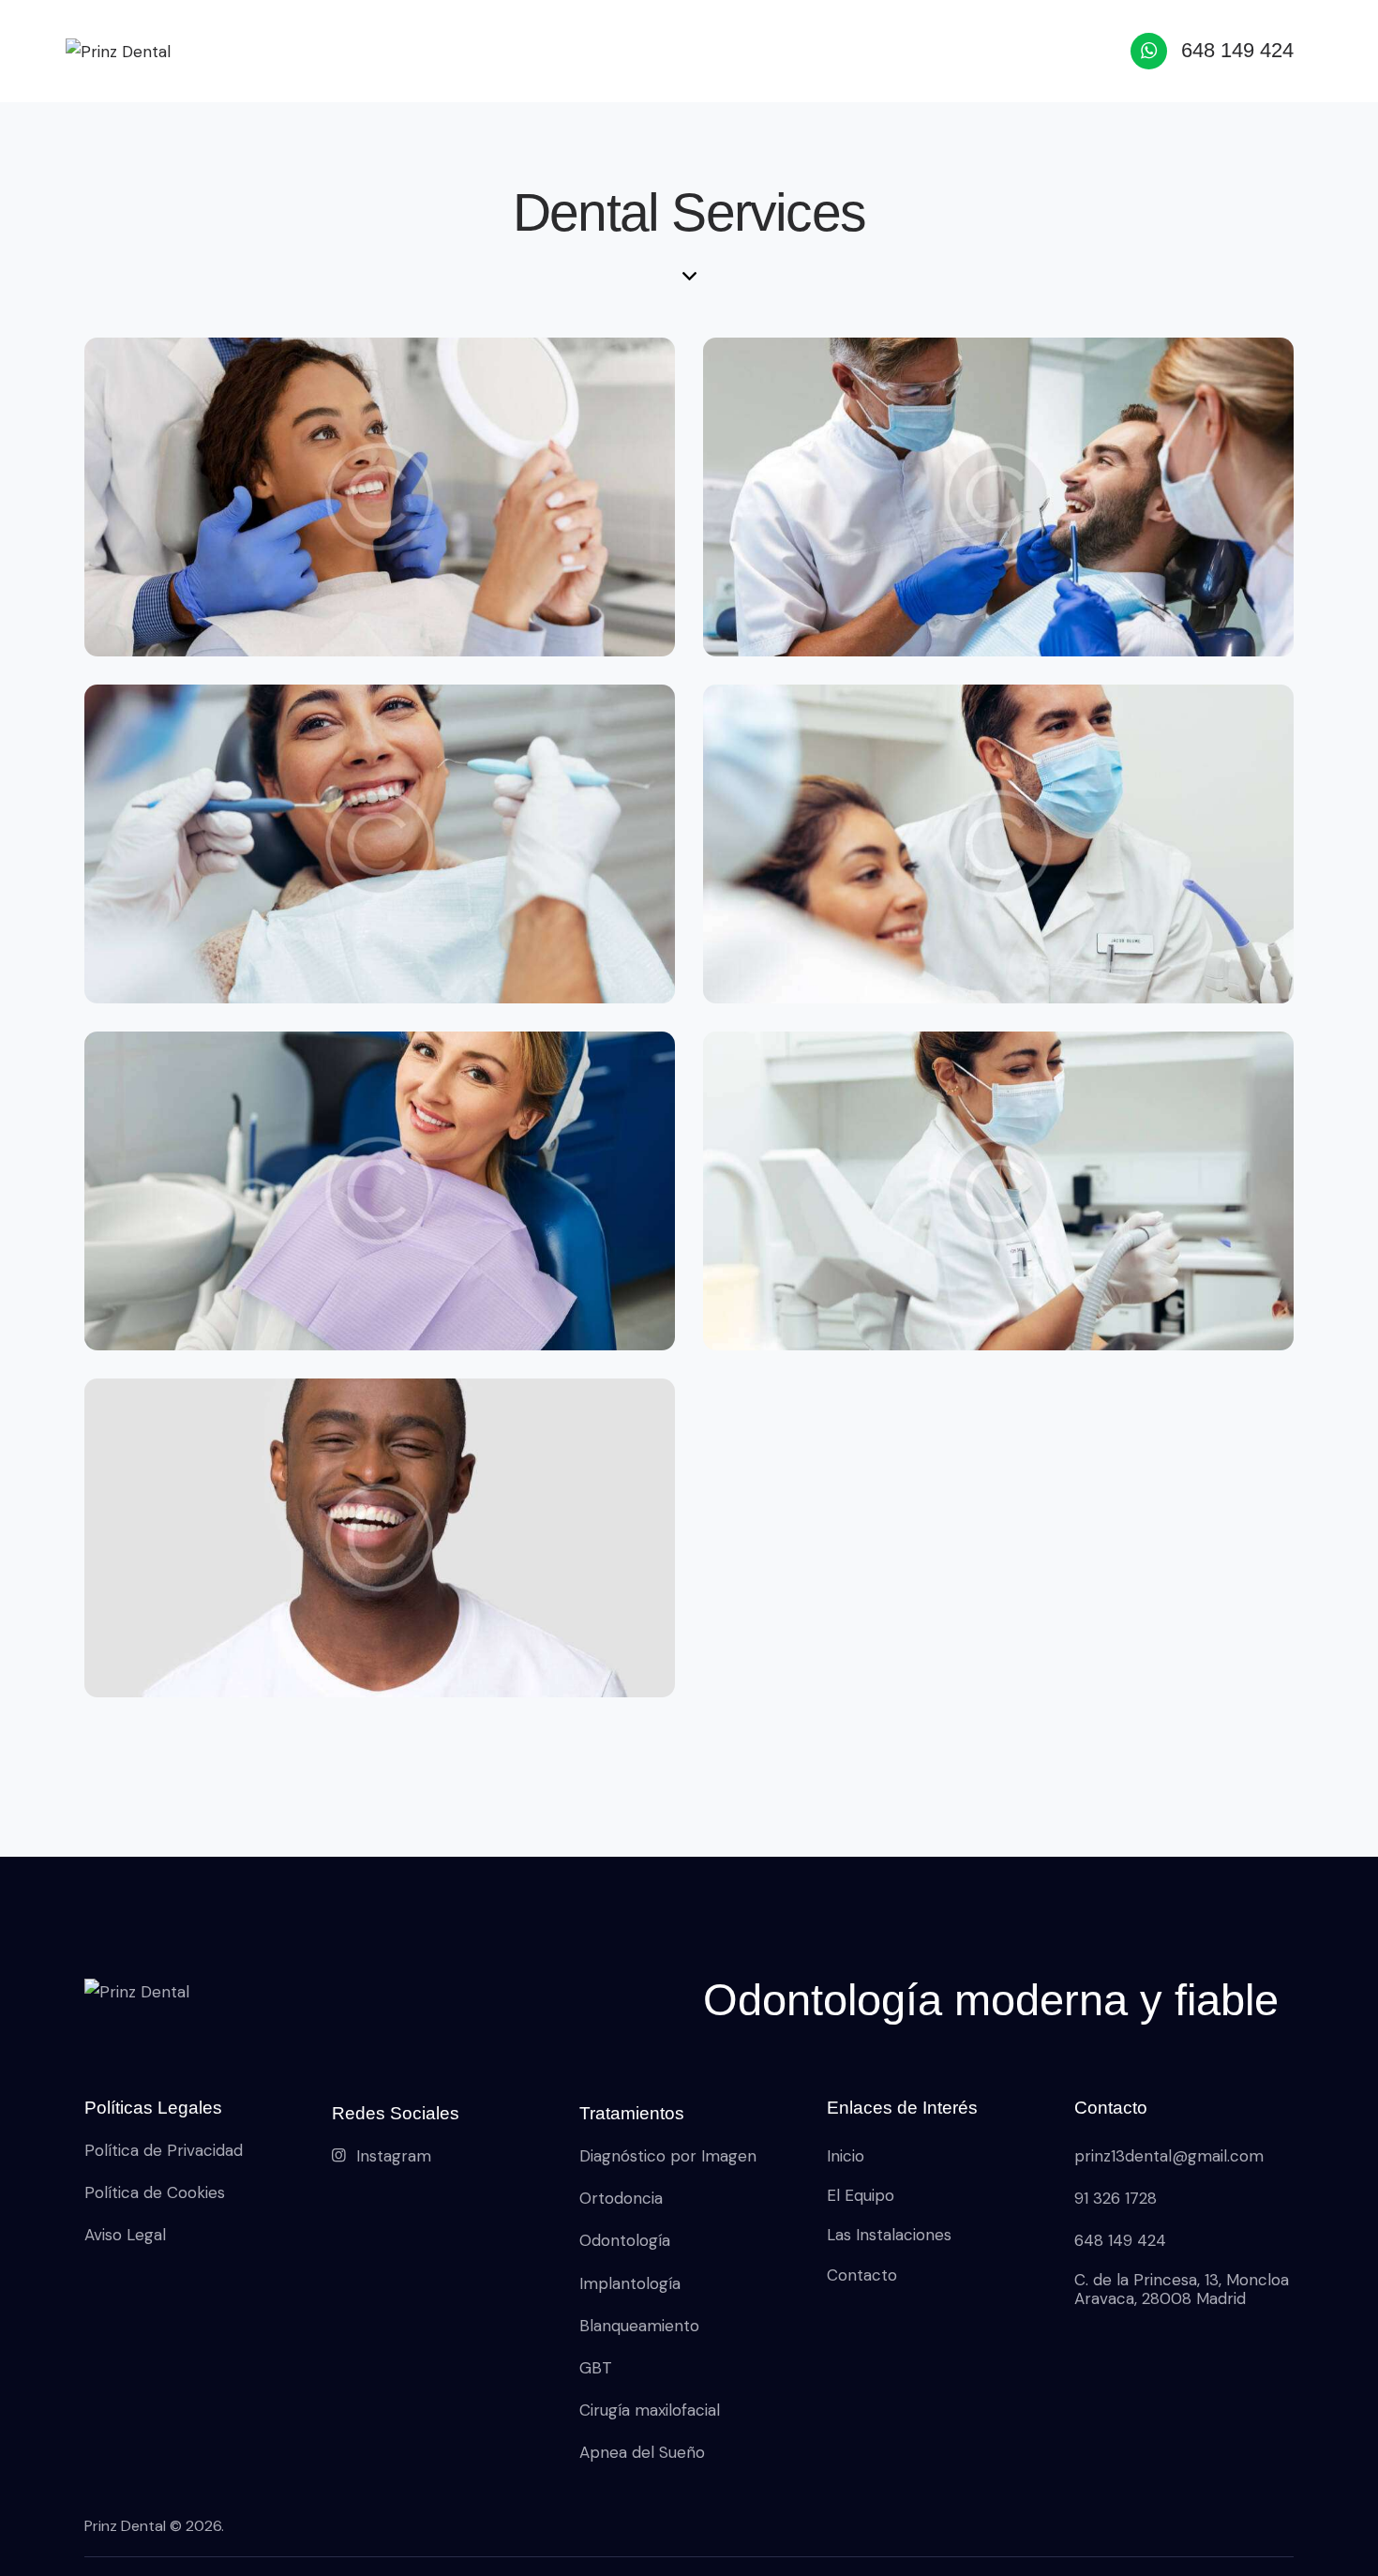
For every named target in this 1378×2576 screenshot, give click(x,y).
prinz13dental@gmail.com (1169, 2156)
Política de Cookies (155, 2192)
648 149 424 (1120, 2240)
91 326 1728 (1116, 2198)
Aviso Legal (125, 2235)
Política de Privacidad (164, 2150)
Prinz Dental (125, 2526)
